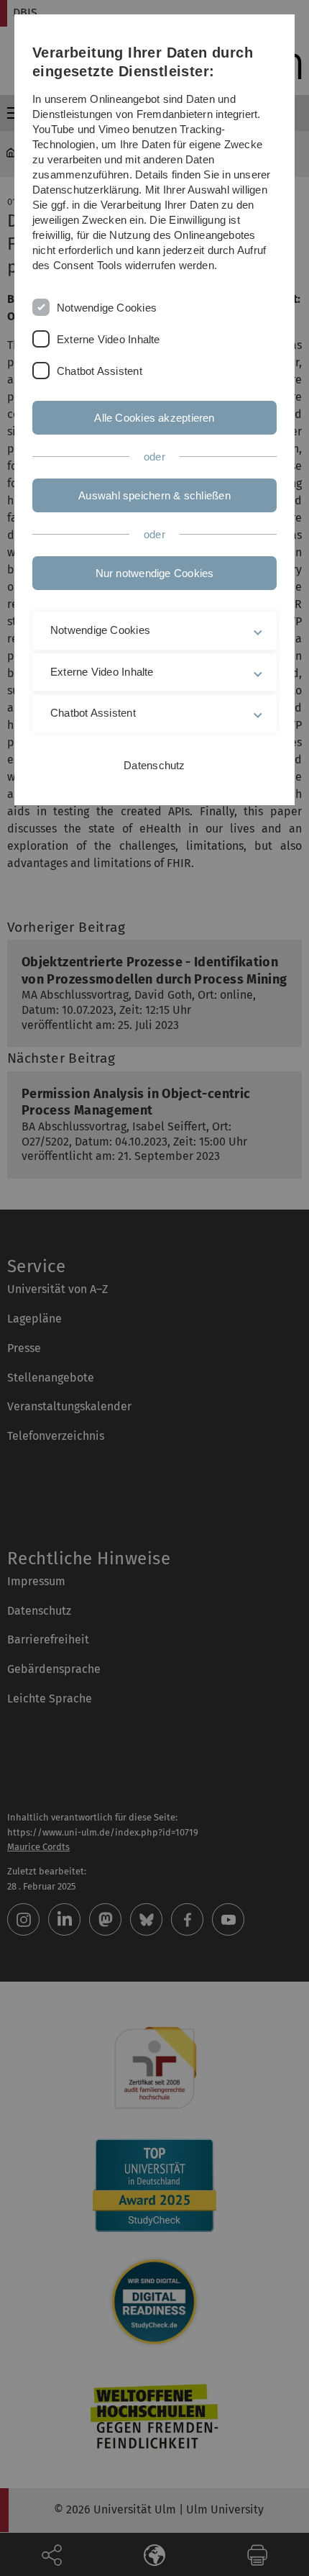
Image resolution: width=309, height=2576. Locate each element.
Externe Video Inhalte (109, 339)
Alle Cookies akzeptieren (154, 418)
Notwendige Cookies (107, 308)
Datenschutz (154, 765)
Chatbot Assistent (100, 371)
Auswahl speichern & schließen (154, 495)
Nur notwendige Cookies (155, 573)
